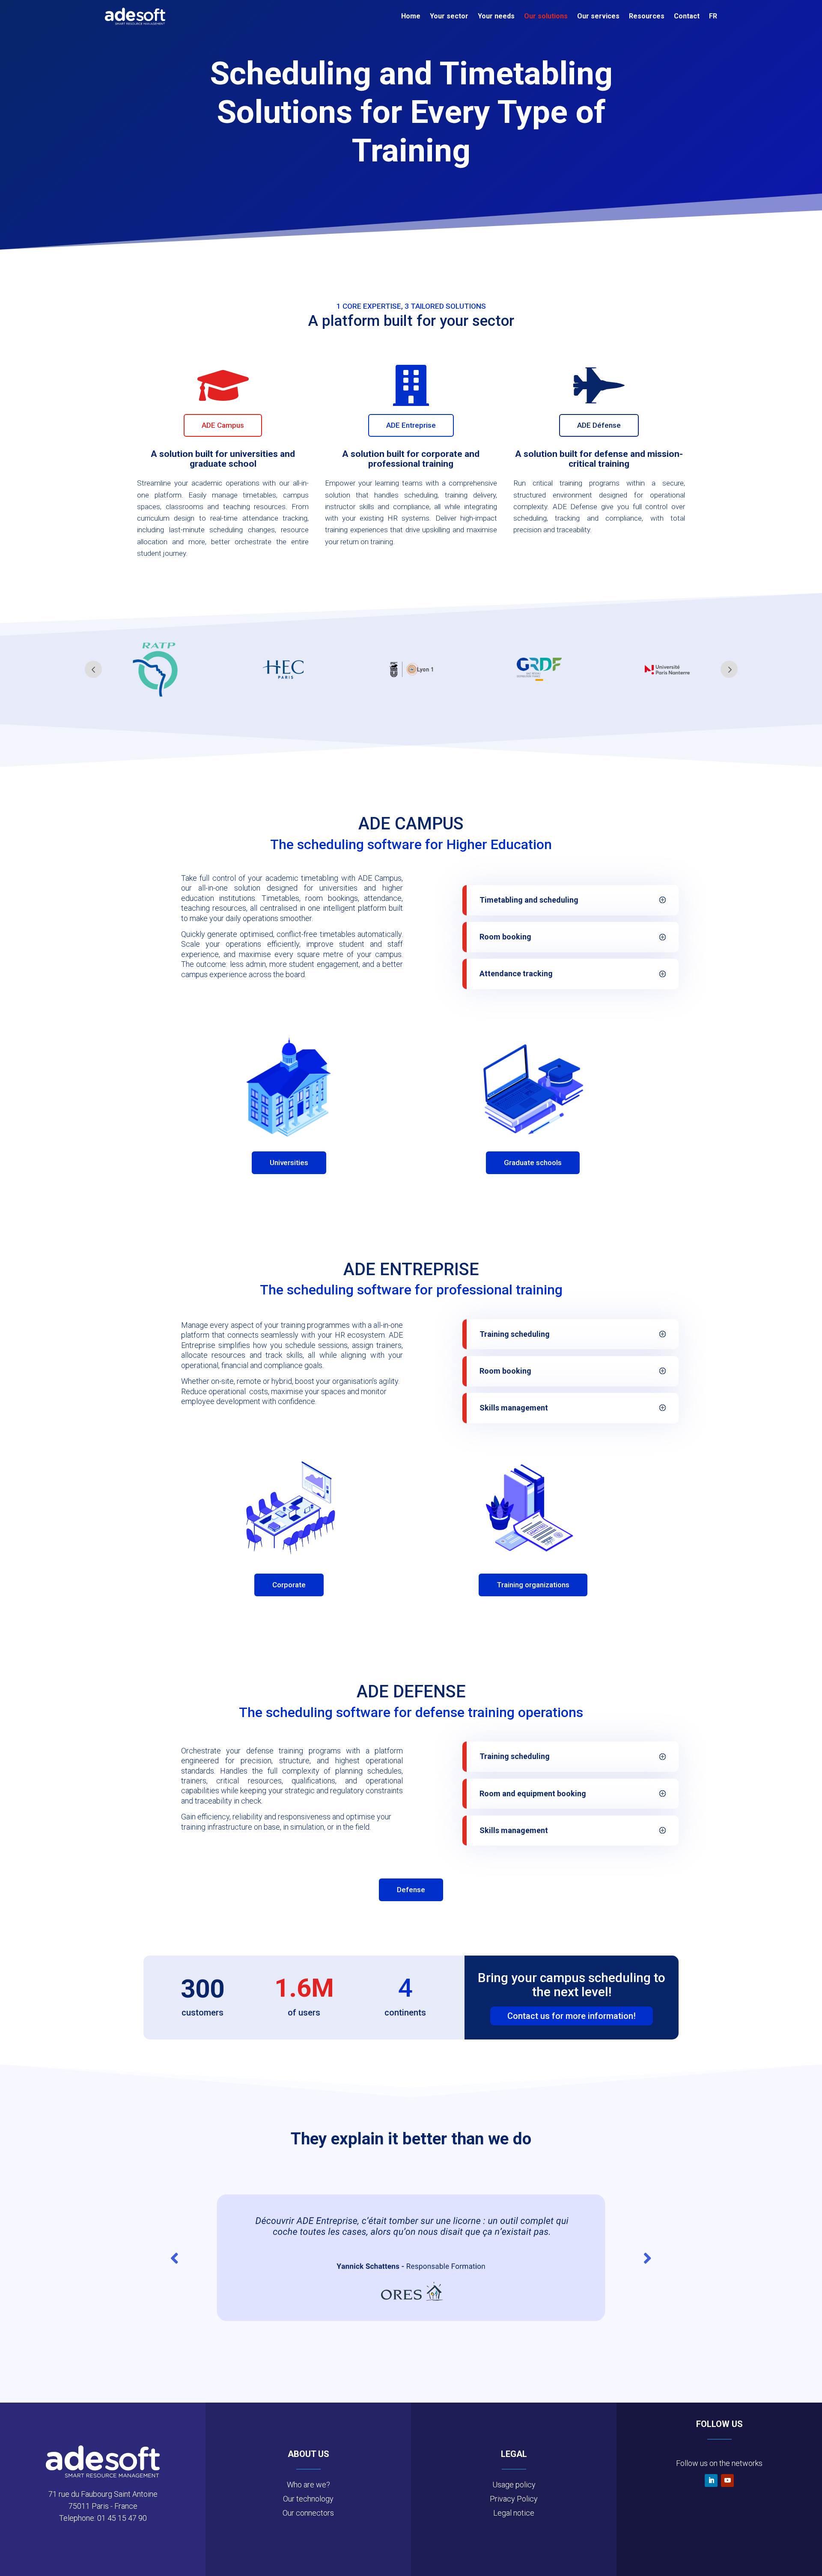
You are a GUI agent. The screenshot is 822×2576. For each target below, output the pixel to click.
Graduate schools (533, 1163)
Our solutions (546, 16)
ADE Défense (599, 425)
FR (713, 16)
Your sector (449, 16)
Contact (687, 16)
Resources (647, 16)
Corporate (289, 1585)
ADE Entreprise (411, 425)
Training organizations (533, 1585)
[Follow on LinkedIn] (711, 2481)
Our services (598, 16)
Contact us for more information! (572, 2016)
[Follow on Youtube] (727, 2481)
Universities (289, 1163)
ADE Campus (223, 425)
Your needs (496, 16)
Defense (411, 1890)
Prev (93, 669)
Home (411, 16)
